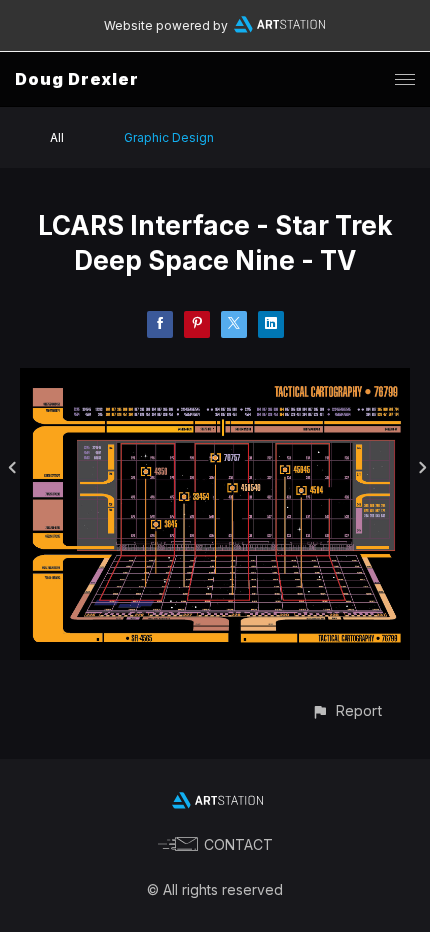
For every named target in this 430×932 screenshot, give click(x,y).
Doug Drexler (77, 79)
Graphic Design (169, 137)
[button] (346, 710)
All (57, 137)
